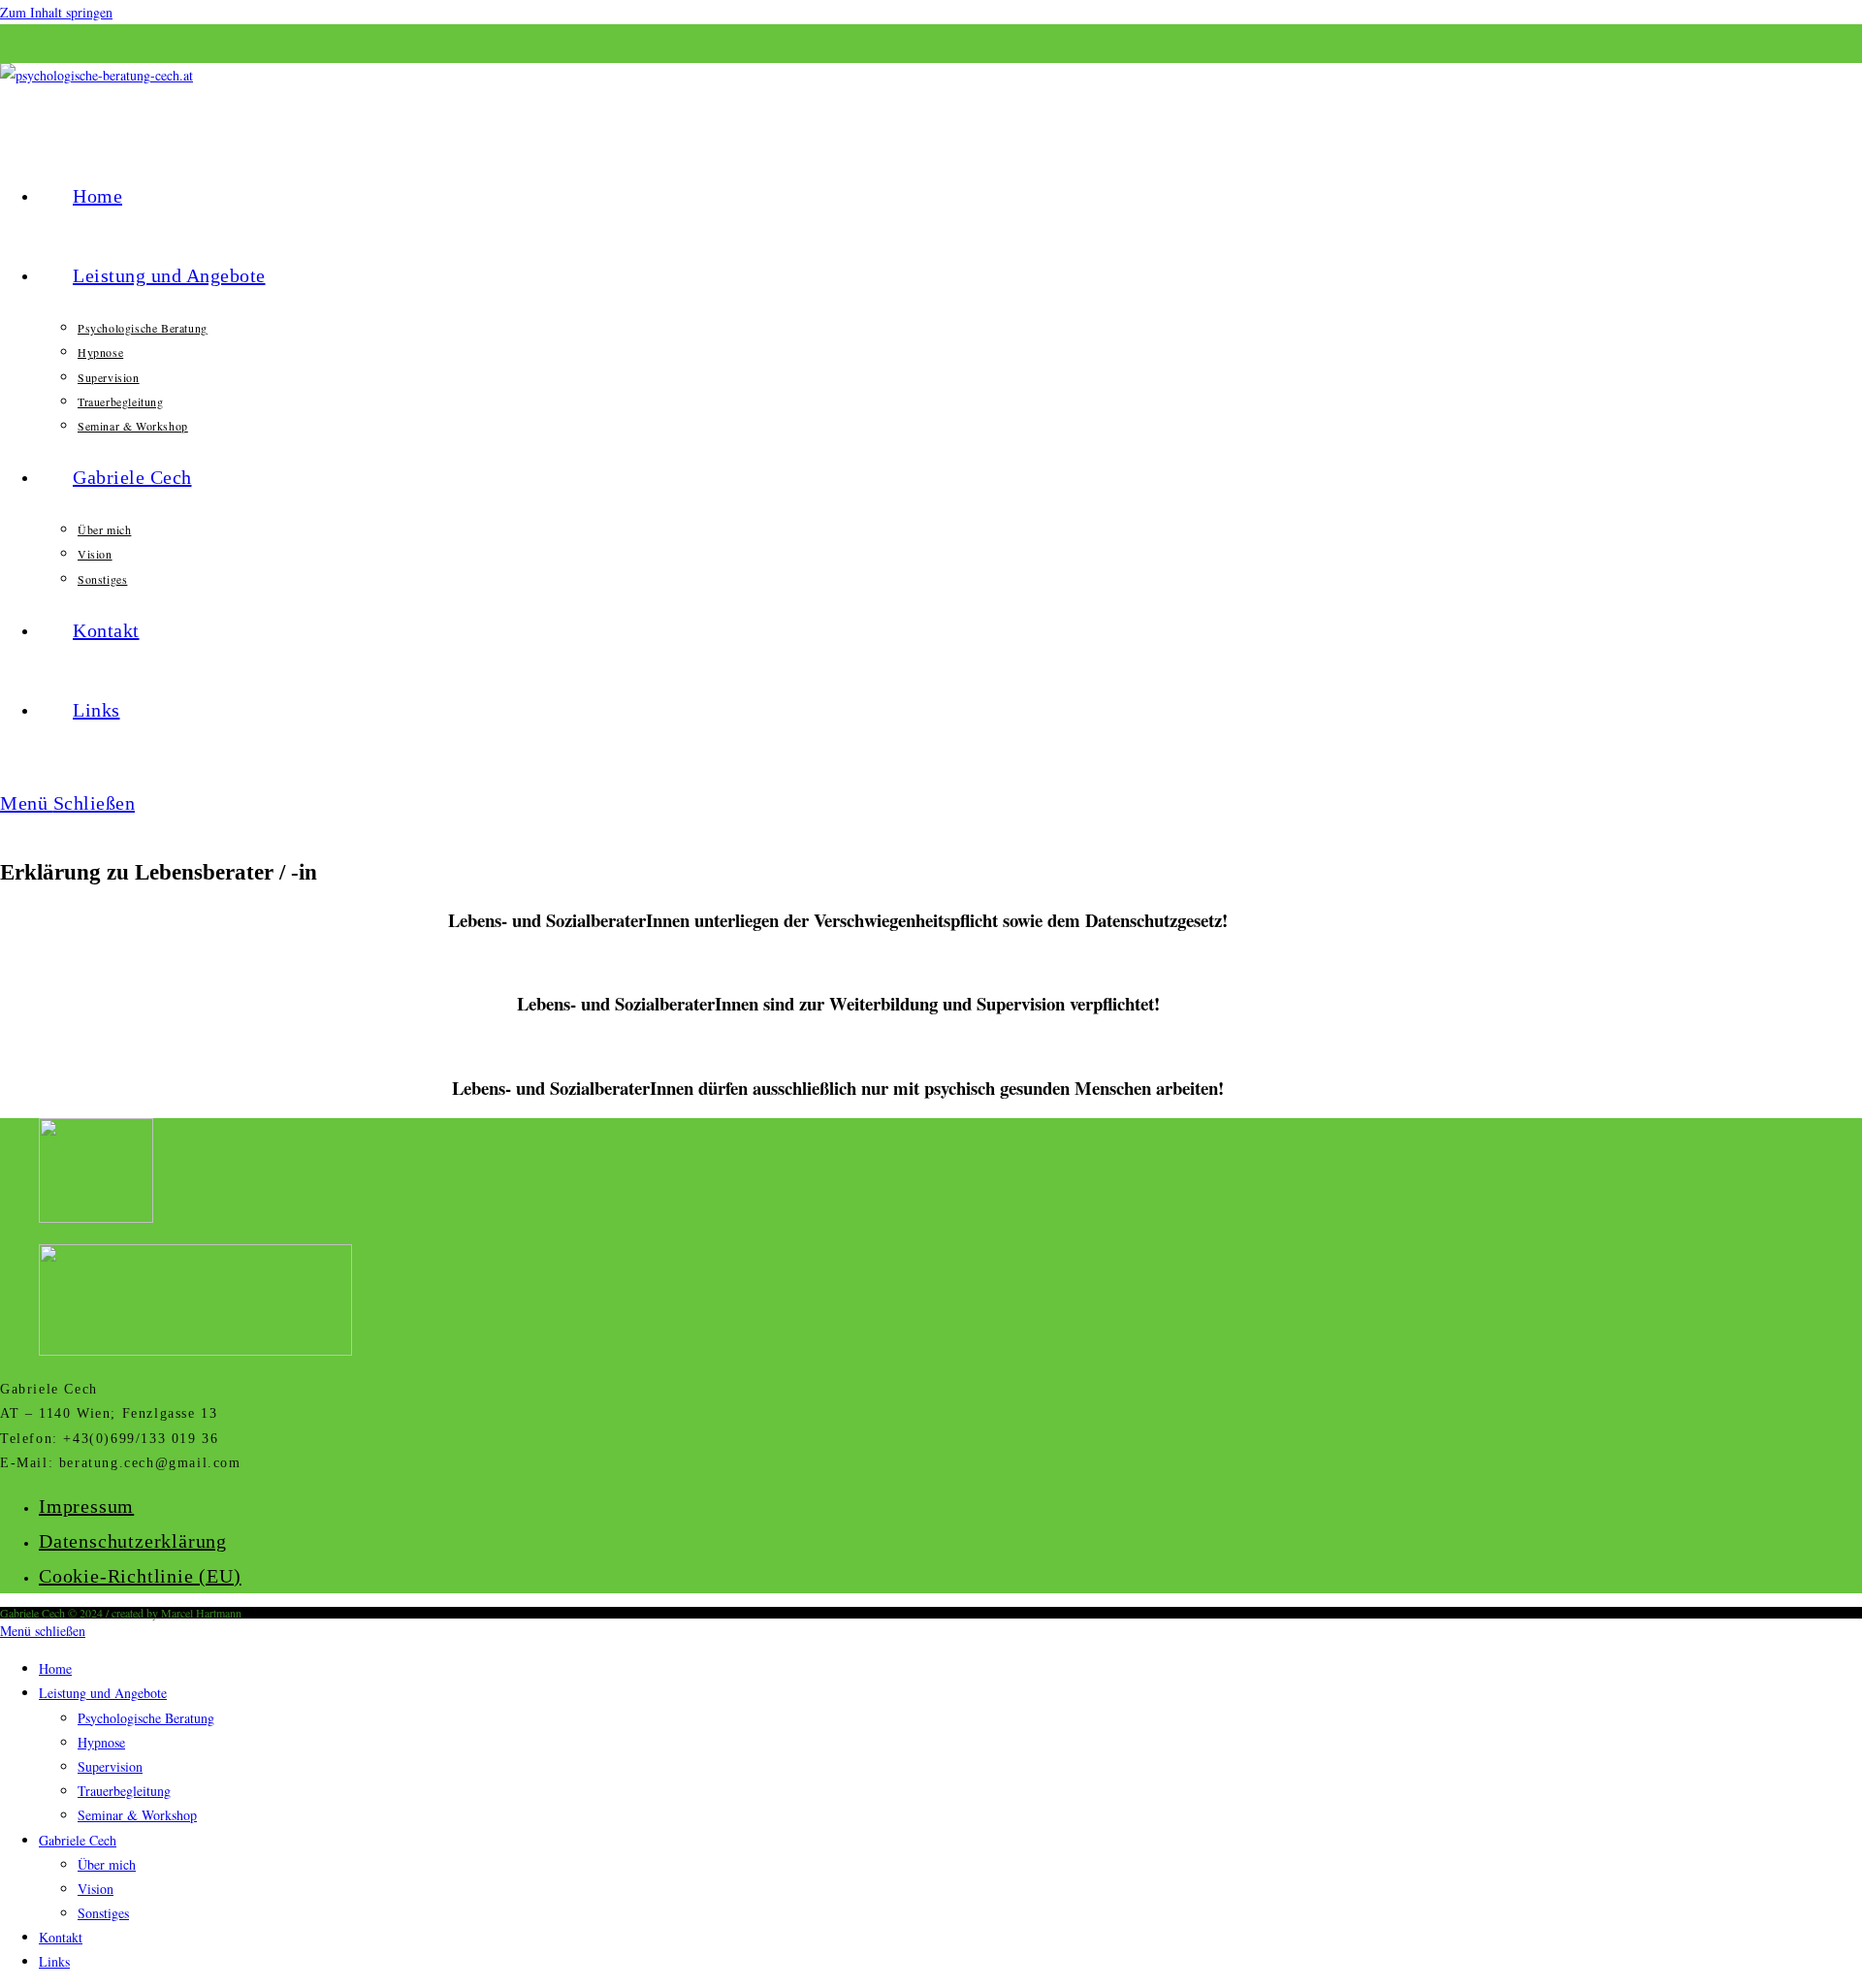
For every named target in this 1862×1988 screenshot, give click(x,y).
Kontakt (61, 1937)
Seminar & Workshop (137, 1815)
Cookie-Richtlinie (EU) (140, 1576)
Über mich (107, 1864)
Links (54, 1961)
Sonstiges (103, 1913)
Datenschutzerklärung (133, 1541)
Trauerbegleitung (124, 1791)
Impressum (86, 1506)
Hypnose (101, 1742)
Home (55, 1668)
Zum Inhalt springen (56, 12)
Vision (96, 1889)
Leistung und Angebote (103, 1693)
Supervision (110, 1766)
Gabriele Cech (78, 1840)
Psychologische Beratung (146, 1718)
